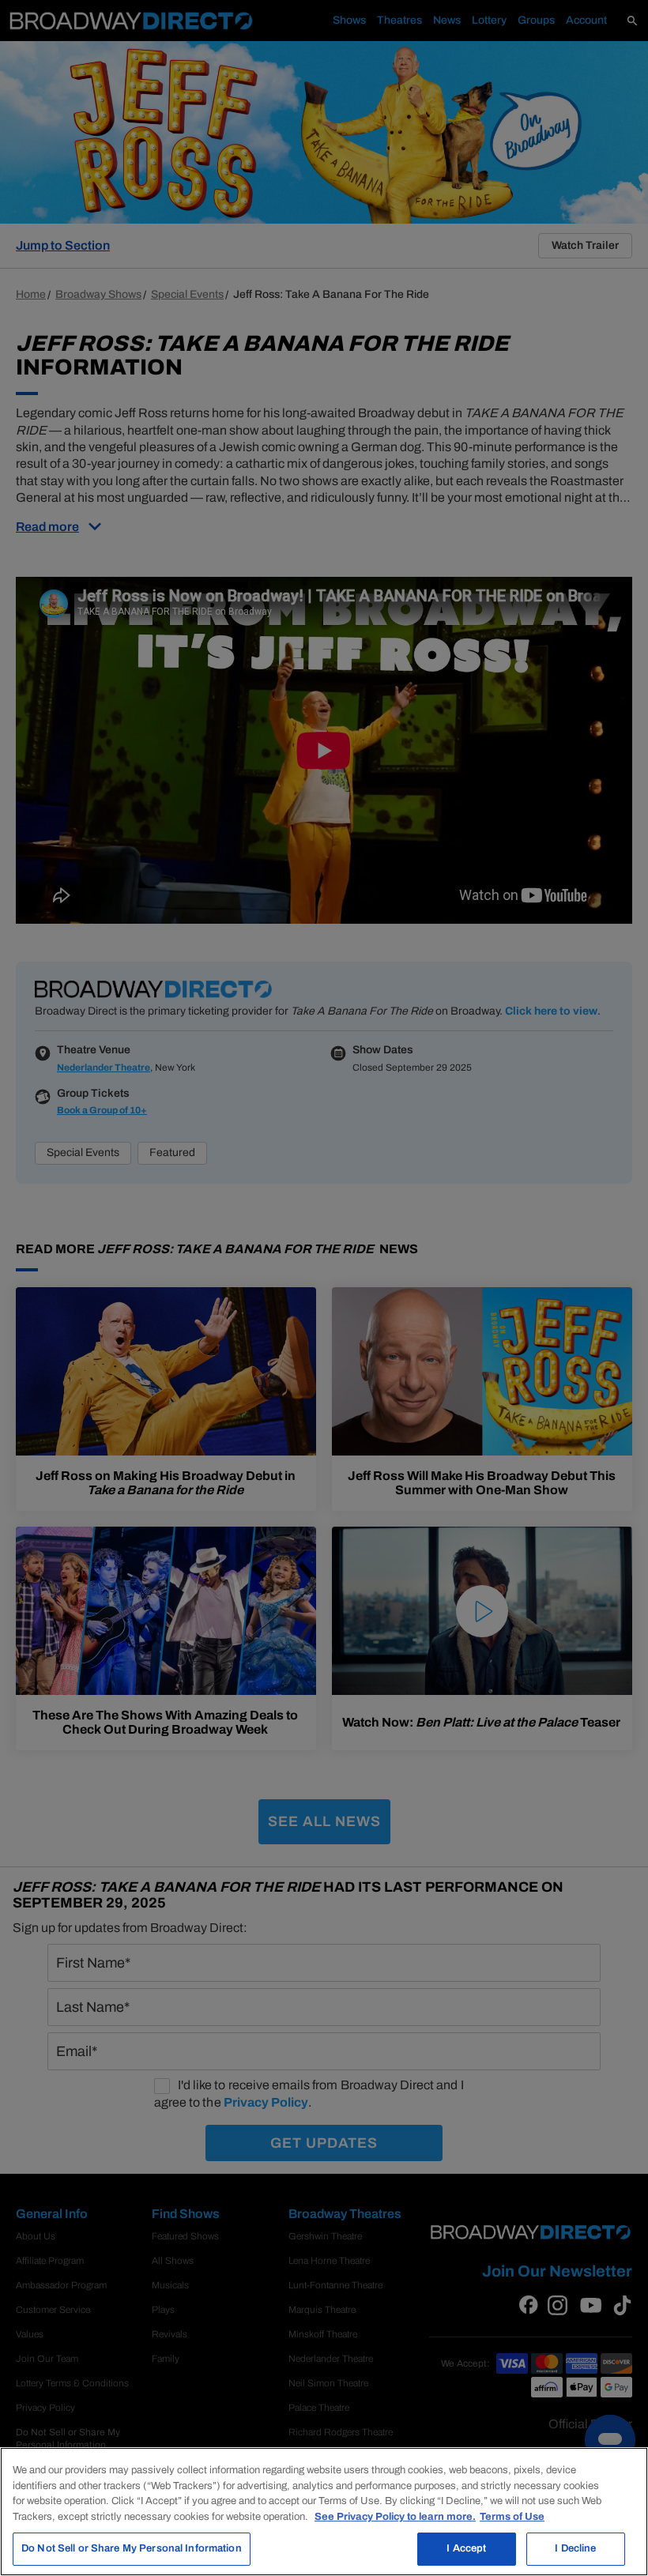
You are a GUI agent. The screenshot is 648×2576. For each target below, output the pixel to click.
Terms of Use (512, 2517)
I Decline (575, 2548)
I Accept (466, 2548)
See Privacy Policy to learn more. (395, 2517)
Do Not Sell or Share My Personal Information (132, 2548)
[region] (324, 2512)
